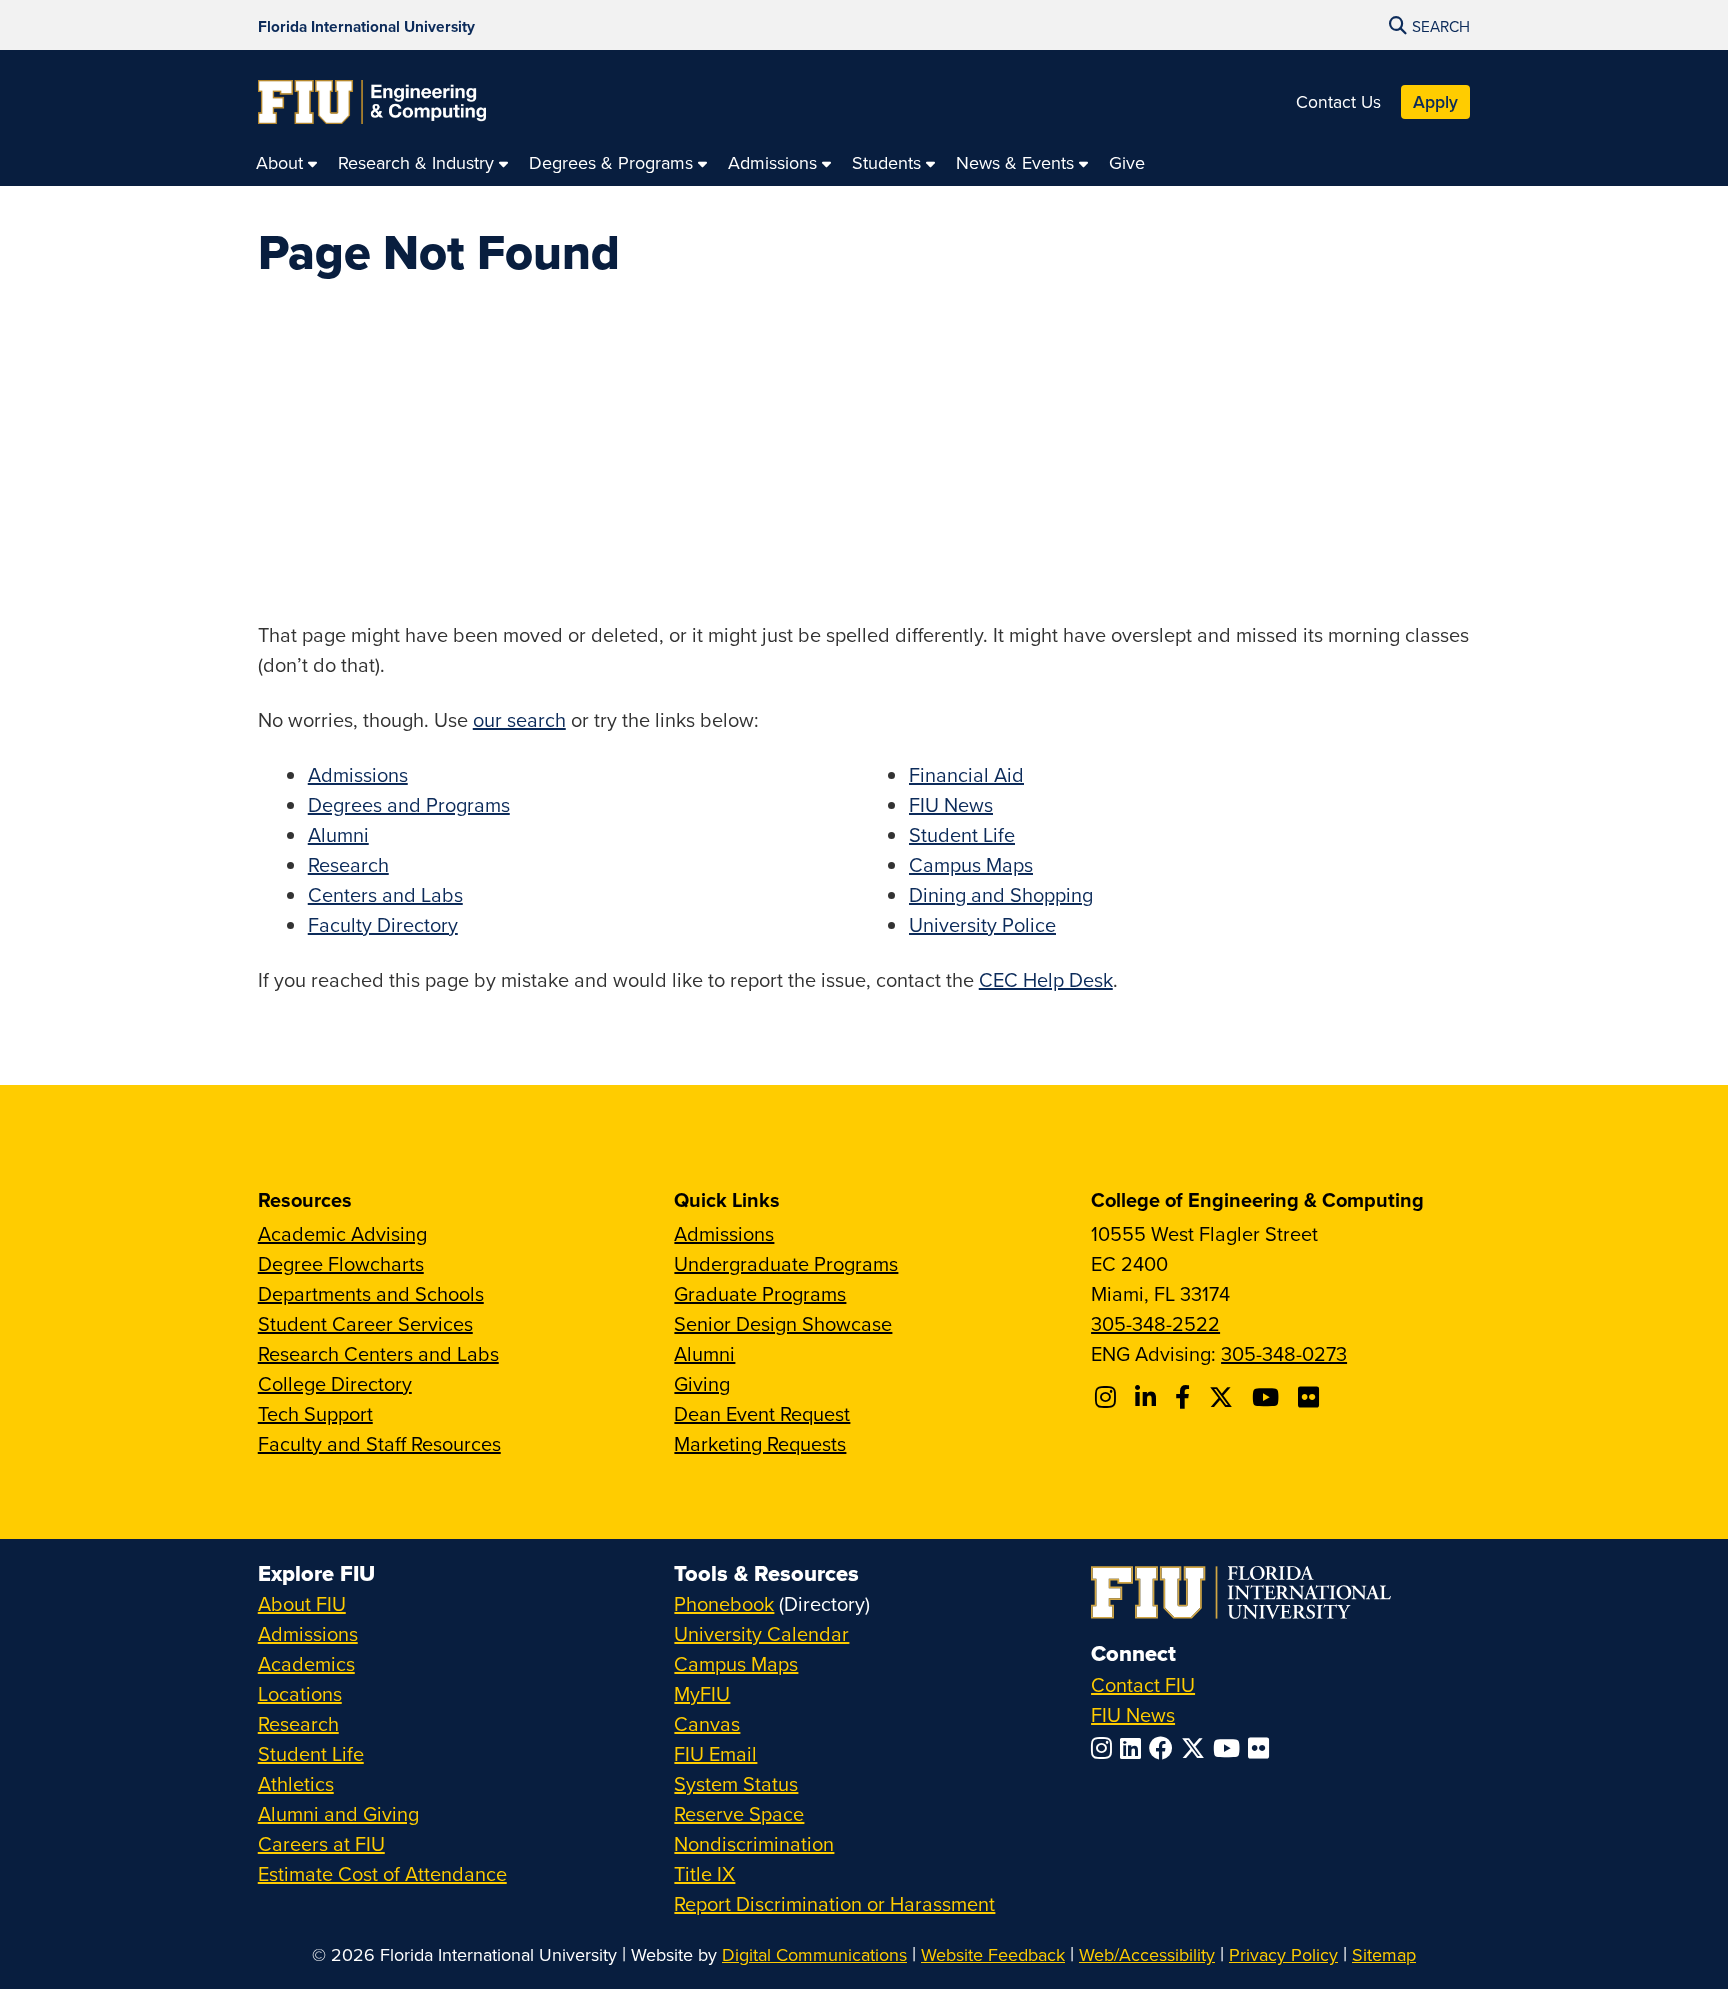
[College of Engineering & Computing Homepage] (372, 102)
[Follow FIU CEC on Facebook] (1185, 1397)
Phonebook (724, 1603)
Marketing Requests (760, 1443)
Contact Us (1338, 101)
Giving (702, 1383)
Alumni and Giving (338, 1813)
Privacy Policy (1283, 1954)
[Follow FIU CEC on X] (1224, 1397)
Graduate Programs (760, 1293)
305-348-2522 (1155, 1323)
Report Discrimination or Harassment (834, 1903)
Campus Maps (971, 864)
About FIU (302, 1603)
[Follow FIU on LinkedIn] (1134, 1748)
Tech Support (315, 1413)
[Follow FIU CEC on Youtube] (1268, 1397)
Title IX (704, 1873)
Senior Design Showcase (783, 1323)
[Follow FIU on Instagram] (1105, 1748)
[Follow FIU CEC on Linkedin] (1148, 1397)
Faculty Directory (383, 924)
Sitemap (1384, 1954)
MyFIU (702, 1693)
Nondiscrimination (754, 1843)
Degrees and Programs (409, 804)
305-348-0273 (1284, 1353)
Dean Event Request (762, 1413)
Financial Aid (966, 774)
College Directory (335, 1383)
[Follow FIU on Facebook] (1165, 1748)
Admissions (358, 774)
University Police (982, 924)
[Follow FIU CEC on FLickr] (1311, 1397)
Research (348, 864)
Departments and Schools (371, 1293)
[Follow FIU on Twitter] (1197, 1748)
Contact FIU (1143, 1684)
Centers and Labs (385, 894)
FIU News (951, 804)
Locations (300, 1693)
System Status (736, 1783)
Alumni (338, 834)
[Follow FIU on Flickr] (1262, 1748)
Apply (1435, 101)
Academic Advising (342, 1233)
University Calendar (761, 1633)
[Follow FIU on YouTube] (1230, 1748)
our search (519, 719)
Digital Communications (814, 1954)
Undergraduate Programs (786, 1263)
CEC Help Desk (1046, 979)
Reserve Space (739, 1813)
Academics (306, 1663)
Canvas (707, 1723)
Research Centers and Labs (378, 1353)
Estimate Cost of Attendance (382, 1873)
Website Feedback (993, 1954)
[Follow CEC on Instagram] (1108, 1397)
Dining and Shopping (1001, 894)
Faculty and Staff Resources (379, 1443)
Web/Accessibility (1147, 1954)
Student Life (962, 834)
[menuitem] (287, 162)
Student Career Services (365, 1323)
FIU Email (715, 1753)
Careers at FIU (321, 1843)
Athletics (296, 1783)
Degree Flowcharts (341, 1263)
